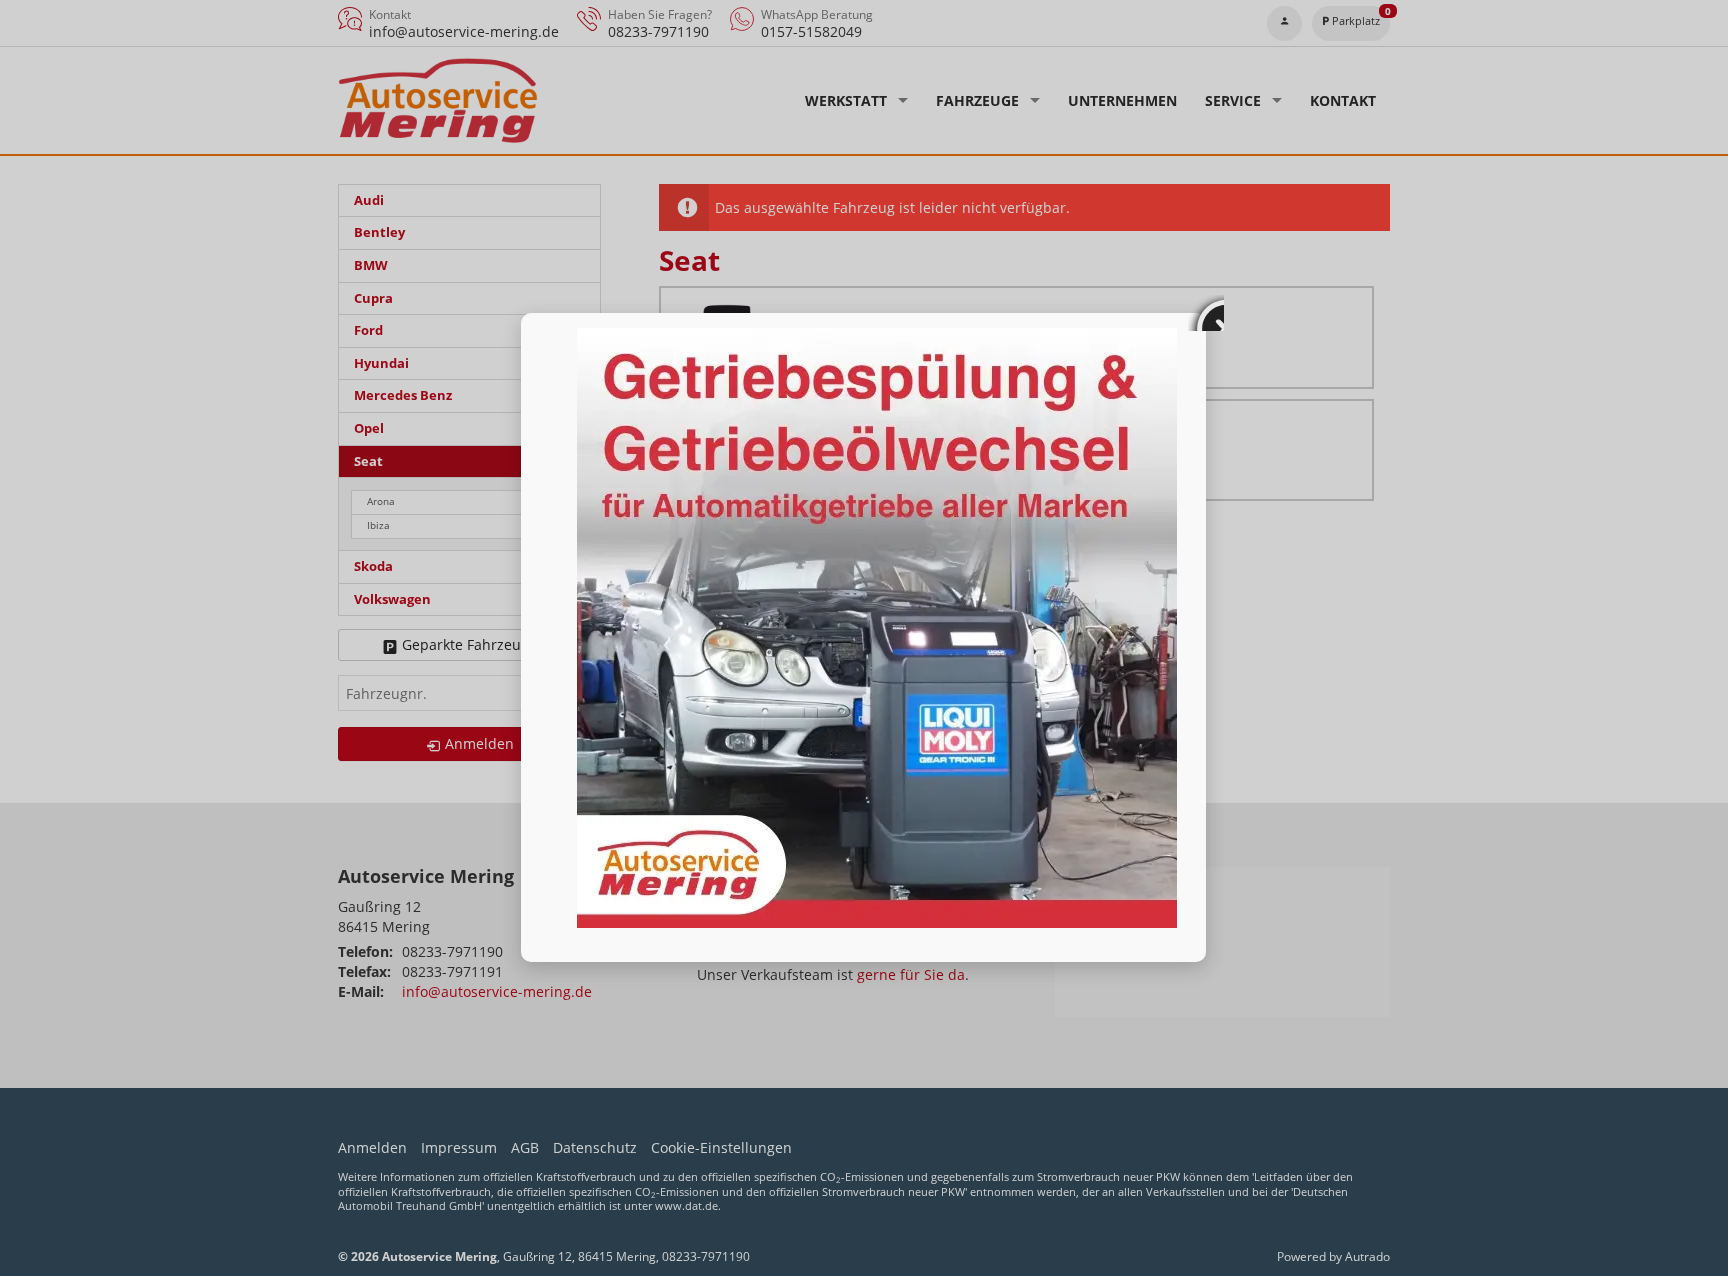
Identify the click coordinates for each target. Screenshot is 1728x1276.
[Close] (1206, 313)
